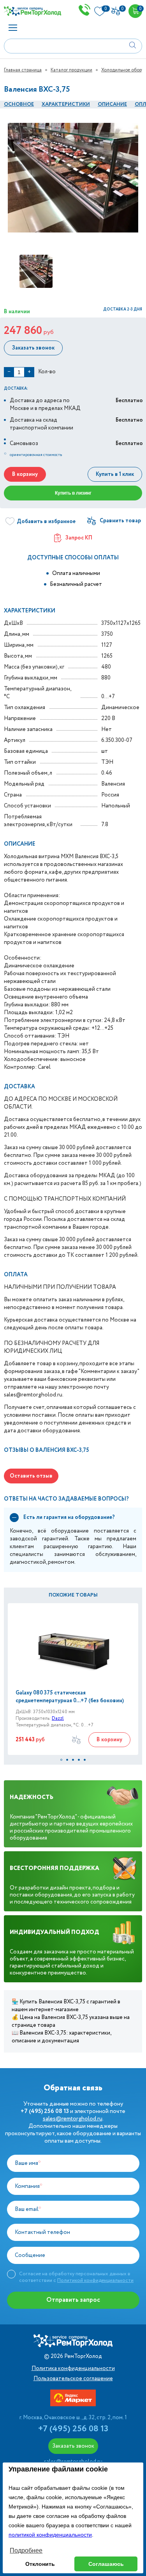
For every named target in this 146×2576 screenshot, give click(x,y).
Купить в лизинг (73, 493)
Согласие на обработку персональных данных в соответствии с (76, 2277)
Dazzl (58, 1718)
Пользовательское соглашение (73, 2379)
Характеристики (66, 104)
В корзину (25, 474)
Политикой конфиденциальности (95, 2281)
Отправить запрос (73, 2300)
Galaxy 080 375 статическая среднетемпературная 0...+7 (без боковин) (70, 1697)
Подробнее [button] (26, 2550)
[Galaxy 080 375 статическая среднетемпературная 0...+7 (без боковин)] (73, 1646)
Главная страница (23, 70)
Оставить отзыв (31, 1476)
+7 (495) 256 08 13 (73, 2429)
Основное (19, 104)
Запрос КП (79, 538)
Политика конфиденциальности (73, 2368)
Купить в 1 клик (115, 474)
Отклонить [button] (40, 2564)
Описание (112, 104)
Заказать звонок (33, 348)
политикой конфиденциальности (50, 2535)
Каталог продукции (71, 70)
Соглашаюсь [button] (106, 2564)
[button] (61, 1760)
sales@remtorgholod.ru (73, 2119)
